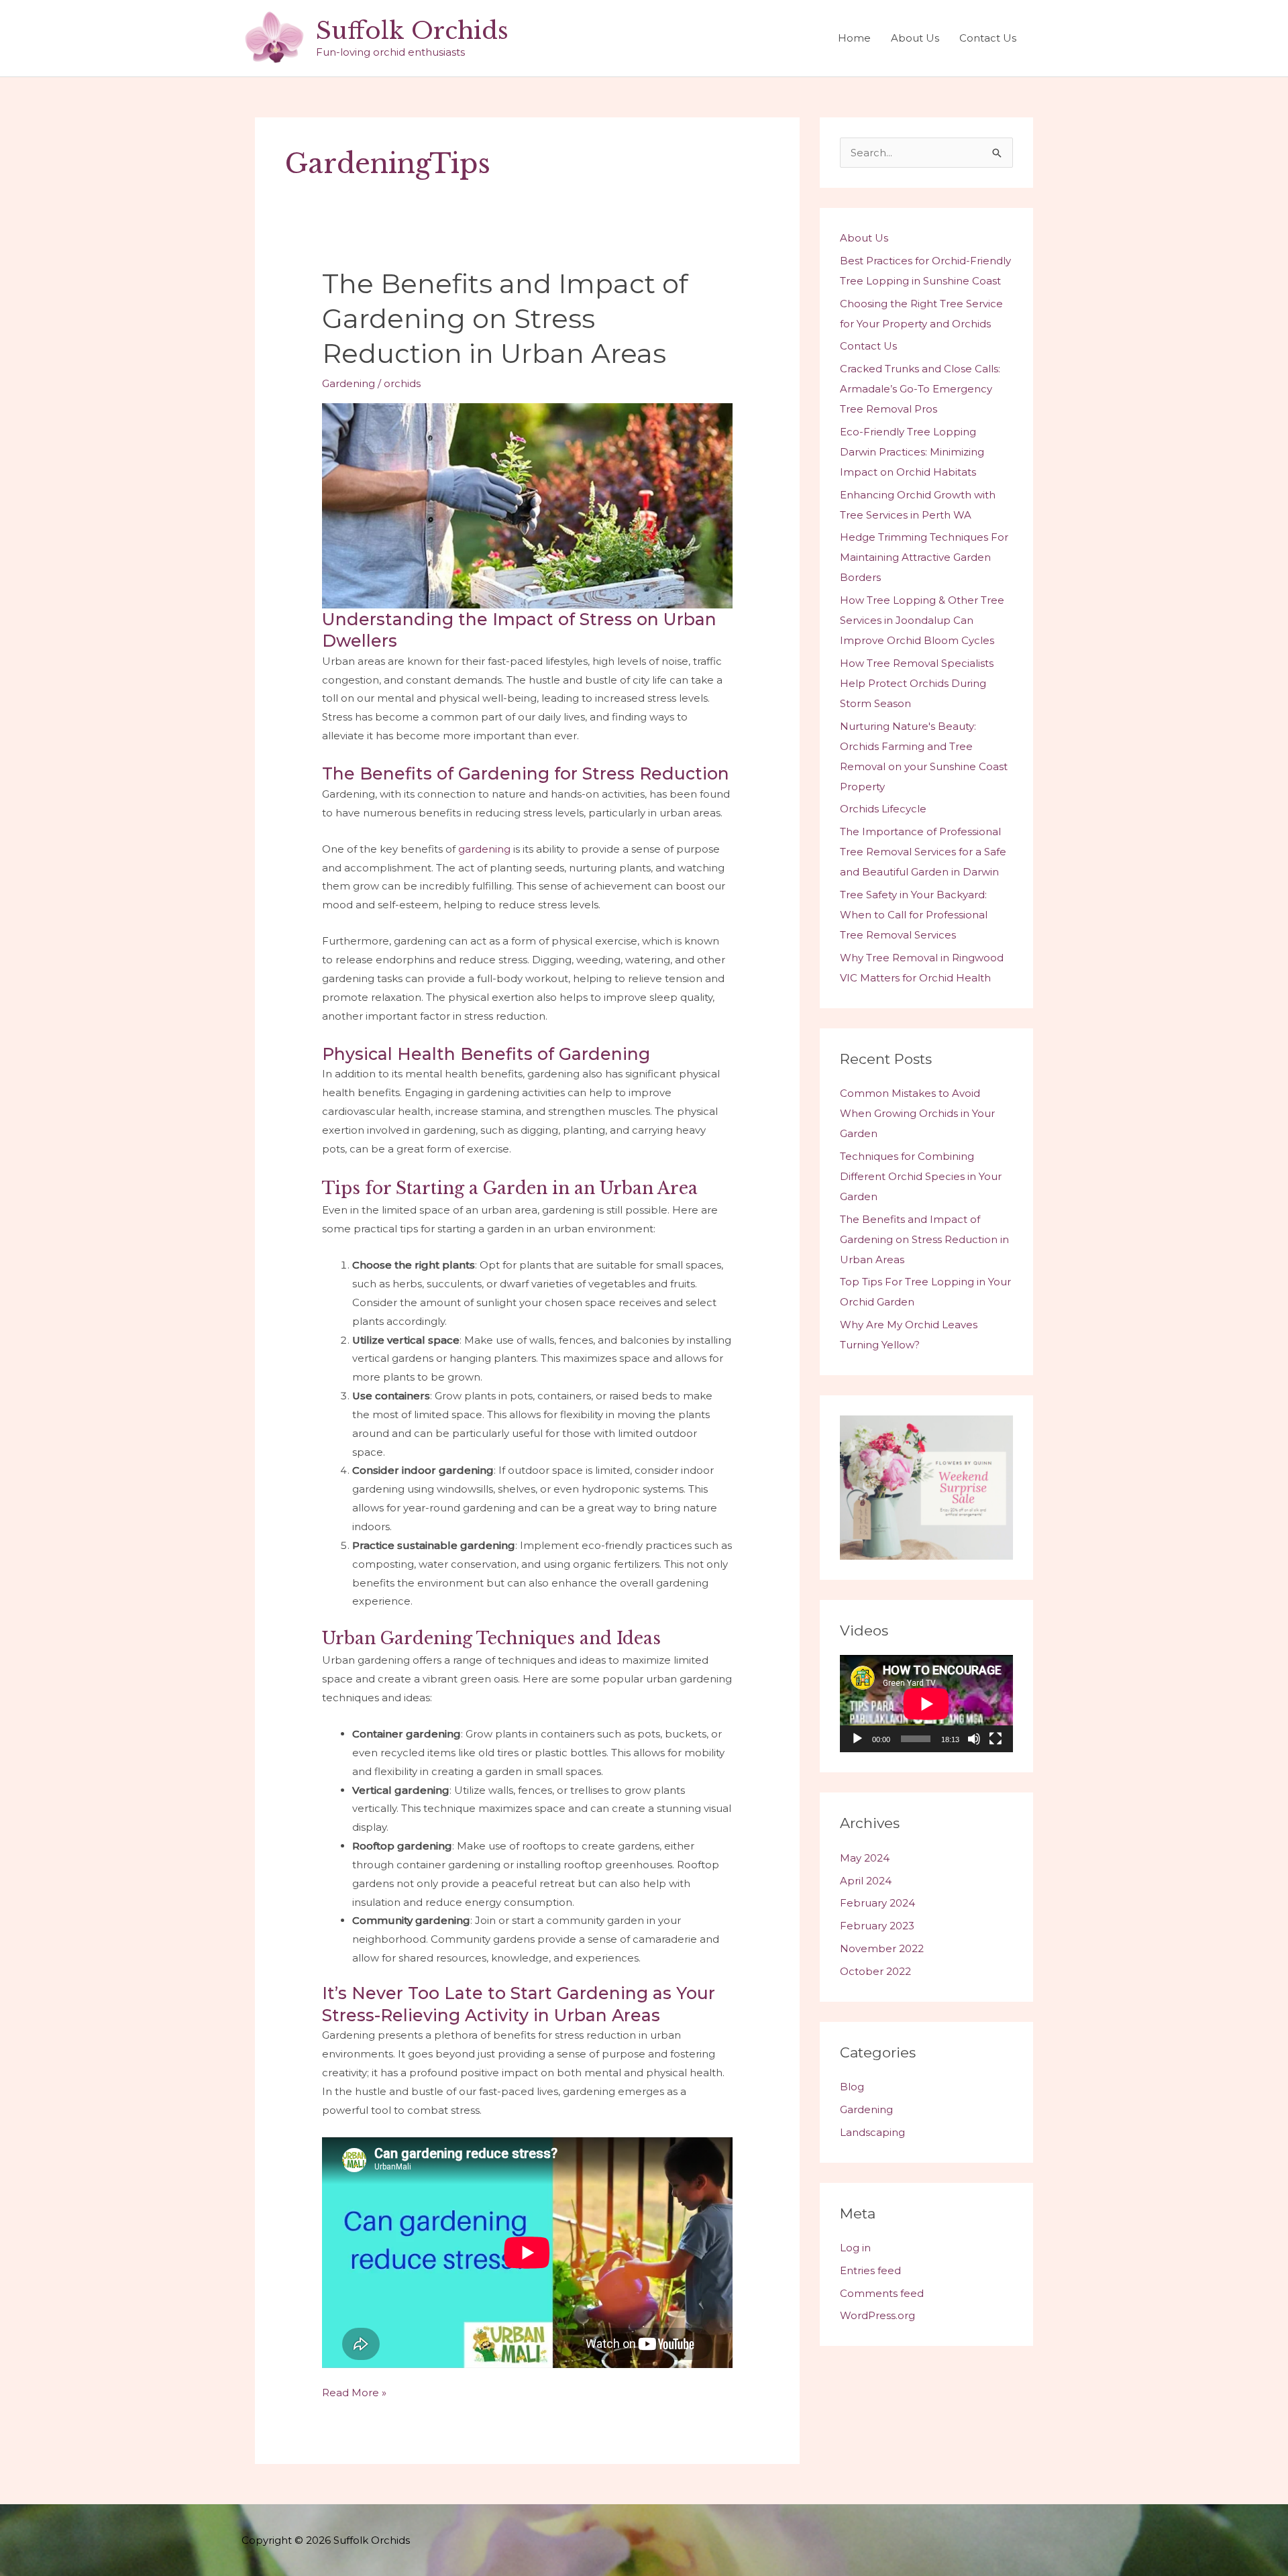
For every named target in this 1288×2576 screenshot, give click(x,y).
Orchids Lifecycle (883, 809)
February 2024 (877, 1903)
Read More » (354, 2394)
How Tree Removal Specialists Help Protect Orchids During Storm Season (917, 683)
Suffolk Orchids (412, 31)
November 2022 (882, 1948)
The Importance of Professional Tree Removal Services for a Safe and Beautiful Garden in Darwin (923, 852)
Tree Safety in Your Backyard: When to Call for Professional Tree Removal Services (914, 915)
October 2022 (875, 1971)
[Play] (857, 1739)
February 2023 (877, 1926)
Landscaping (872, 2132)
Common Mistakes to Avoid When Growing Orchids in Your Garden (917, 1113)
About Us (915, 38)
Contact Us (988, 38)
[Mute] (974, 1739)
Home (854, 38)
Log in (855, 2248)
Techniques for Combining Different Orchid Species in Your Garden (921, 1176)
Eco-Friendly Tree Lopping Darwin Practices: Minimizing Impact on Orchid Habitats (912, 452)
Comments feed (882, 2293)
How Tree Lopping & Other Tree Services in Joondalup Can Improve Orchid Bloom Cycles (922, 620)
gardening (484, 849)
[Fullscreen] (996, 1739)
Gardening (348, 383)
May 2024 (865, 1858)
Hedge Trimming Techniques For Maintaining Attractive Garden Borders (924, 557)
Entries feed (870, 2270)
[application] (926, 1704)
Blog (852, 2087)
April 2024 (866, 1881)
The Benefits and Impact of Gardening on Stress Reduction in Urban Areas (505, 318)
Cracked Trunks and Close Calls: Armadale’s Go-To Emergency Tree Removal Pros (920, 389)
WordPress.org (877, 2315)
